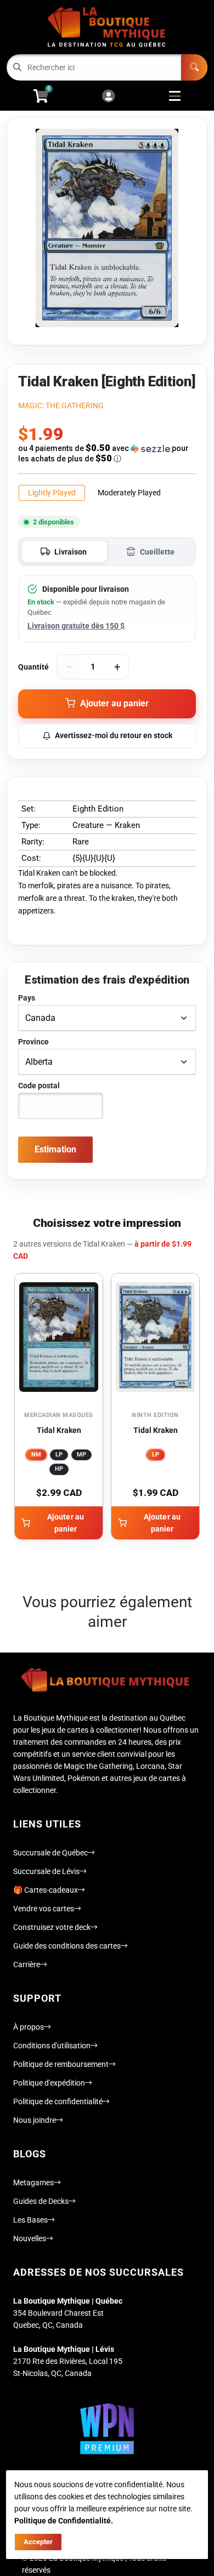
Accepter (38, 2542)
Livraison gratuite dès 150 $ (76, 626)
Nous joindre (35, 2120)
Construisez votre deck (52, 1927)
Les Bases (30, 2220)
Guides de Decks (41, 2201)
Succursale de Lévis (46, 1871)
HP (59, 1469)
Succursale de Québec (50, 1853)
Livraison (71, 552)
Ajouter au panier (66, 1523)
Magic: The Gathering (61, 405)
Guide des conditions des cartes (67, 1946)
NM (36, 1455)
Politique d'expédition (49, 2083)
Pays (27, 998)
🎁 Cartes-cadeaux (46, 1890)
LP (59, 1455)
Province (33, 1042)
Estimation (55, 1149)
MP (81, 1455)
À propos (29, 2027)
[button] (107, 453)
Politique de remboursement (61, 2064)
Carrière (27, 1964)
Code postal (39, 1086)
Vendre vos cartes (44, 1909)
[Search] (194, 67)
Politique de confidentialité (58, 2101)
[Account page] (108, 97)
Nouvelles (30, 2238)
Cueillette (157, 552)
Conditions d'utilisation (52, 2046)
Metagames (33, 2183)
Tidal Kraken (59, 1430)
